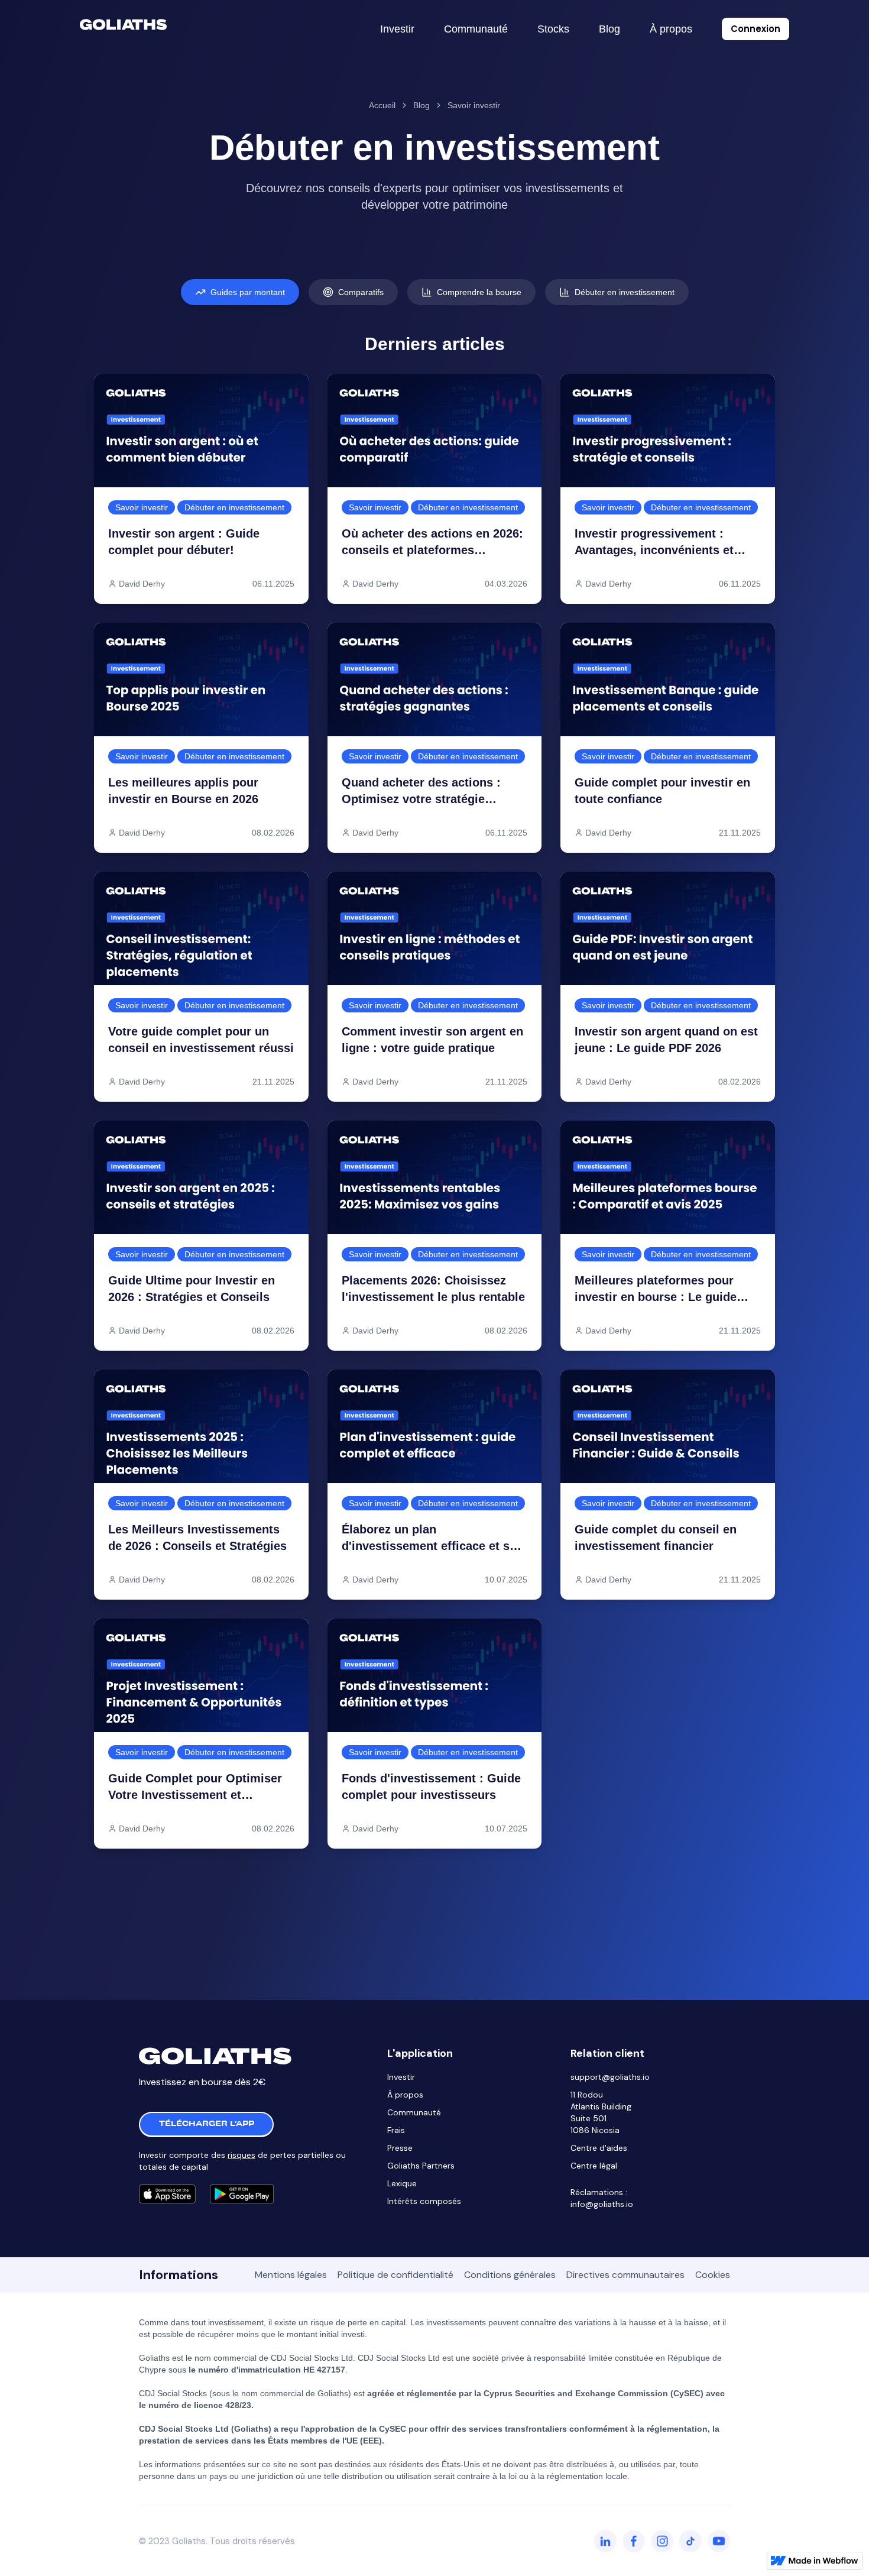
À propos (405, 2095)
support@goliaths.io (610, 2077)
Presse (400, 2148)
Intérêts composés (424, 2201)
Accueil (382, 105)
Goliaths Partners (421, 2166)
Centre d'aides (599, 2148)
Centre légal (594, 2166)
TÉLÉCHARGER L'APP (207, 2124)
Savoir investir (474, 105)
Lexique (402, 2183)
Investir (401, 2077)
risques (241, 2155)
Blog (421, 105)
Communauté (414, 2112)
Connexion (755, 29)
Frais (396, 2130)
